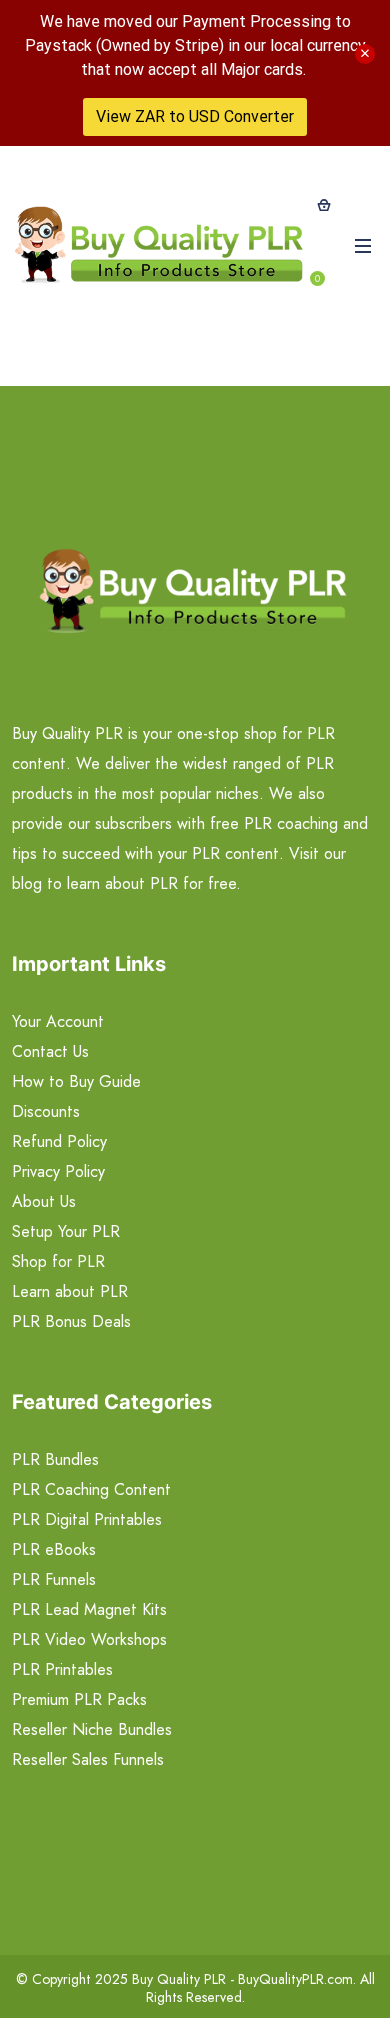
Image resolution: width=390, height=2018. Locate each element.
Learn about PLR (70, 1291)
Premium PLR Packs (79, 1699)
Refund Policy (59, 1141)
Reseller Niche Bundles (92, 1729)
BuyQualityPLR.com (295, 1979)
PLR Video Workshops (89, 1639)
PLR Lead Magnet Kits (89, 1609)
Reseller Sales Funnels (88, 1759)
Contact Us (50, 1051)
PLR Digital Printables (87, 1519)
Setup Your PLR (66, 1231)
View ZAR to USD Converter (195, 116)
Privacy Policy (58, 1171)
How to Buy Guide (76, 1081)
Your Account (58, 1021)
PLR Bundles (55, 1459)
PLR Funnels (54, 1579)
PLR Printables (62, 1669)
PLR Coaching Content (91, 1489)
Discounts (46, 1111)
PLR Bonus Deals (71, 1321)
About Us (44, 1201)
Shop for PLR (58, 1261)
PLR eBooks (54, 1549)
